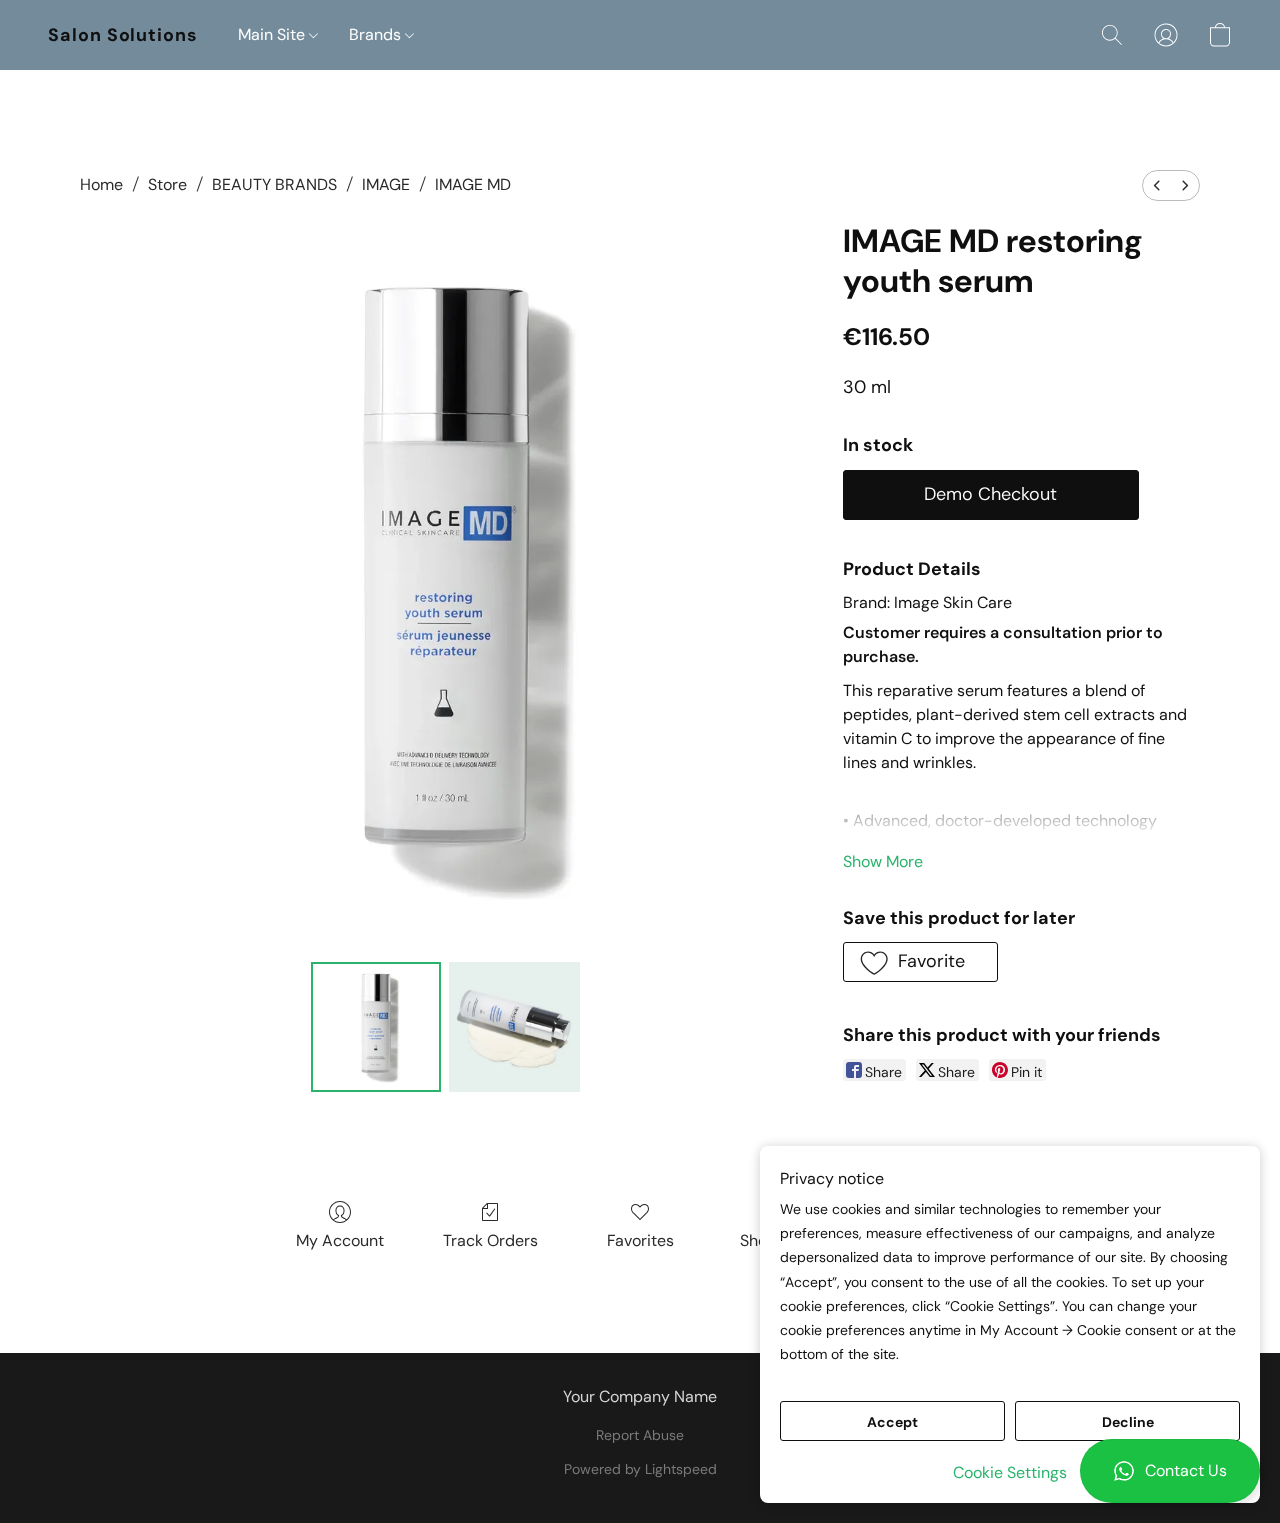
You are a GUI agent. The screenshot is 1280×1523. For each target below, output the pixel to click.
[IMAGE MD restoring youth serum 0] (376, 1027)
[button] (1170, 1471)
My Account (340, 1240)
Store (167, 184)
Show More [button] (883, 861)
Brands (377, 34)
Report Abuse (640, 1435)
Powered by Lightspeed (640, 1469)
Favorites (640, 1240)
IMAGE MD (473, 184)
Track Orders (490, 1240)
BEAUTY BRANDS (274, 184)
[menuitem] (1157, 185)
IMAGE (386, 184)
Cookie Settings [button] (1010, 1472)
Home (101, 184)
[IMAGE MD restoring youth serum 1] (514, 1027)
